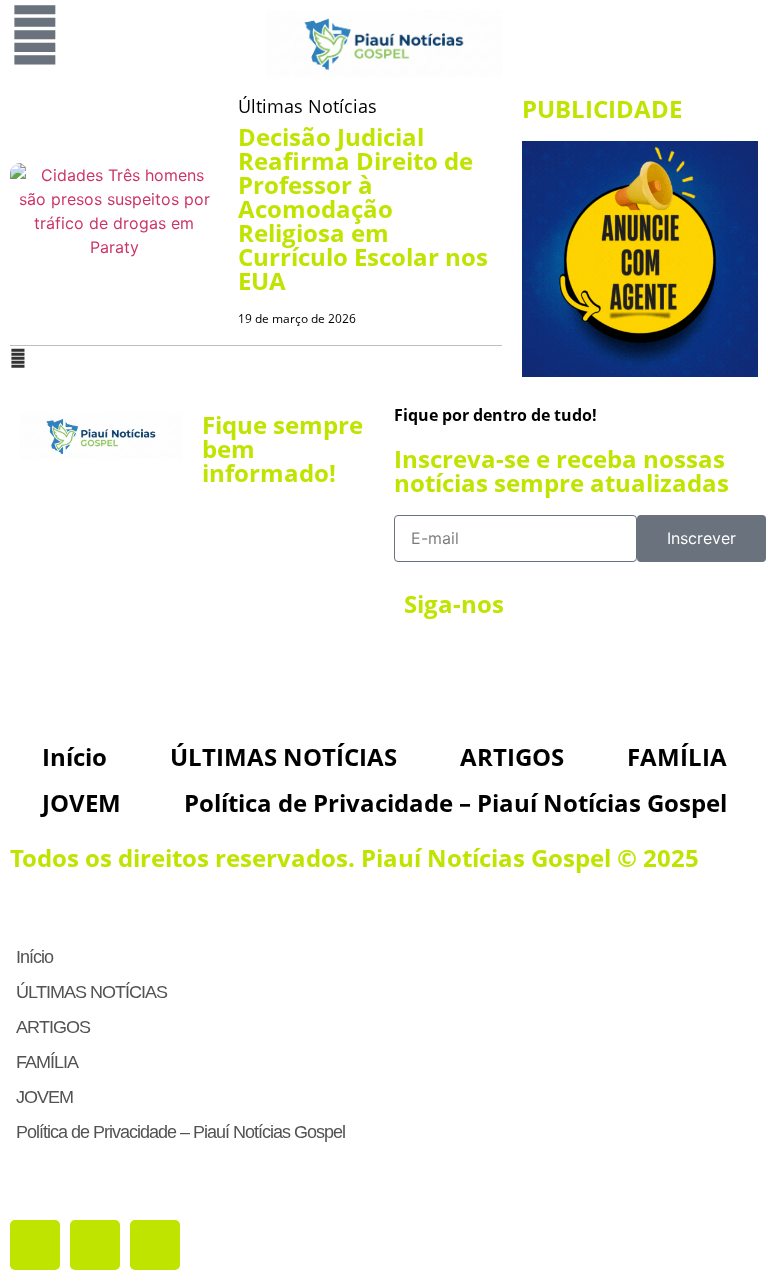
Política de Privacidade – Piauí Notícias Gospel (455, 802)
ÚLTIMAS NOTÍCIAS (283, 756)
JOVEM (81, 802)
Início (74, 756)
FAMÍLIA (677, 756)
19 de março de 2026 (297, 318)
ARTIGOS (512, 756)
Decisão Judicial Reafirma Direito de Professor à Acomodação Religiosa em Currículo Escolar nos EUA (363, 208)
